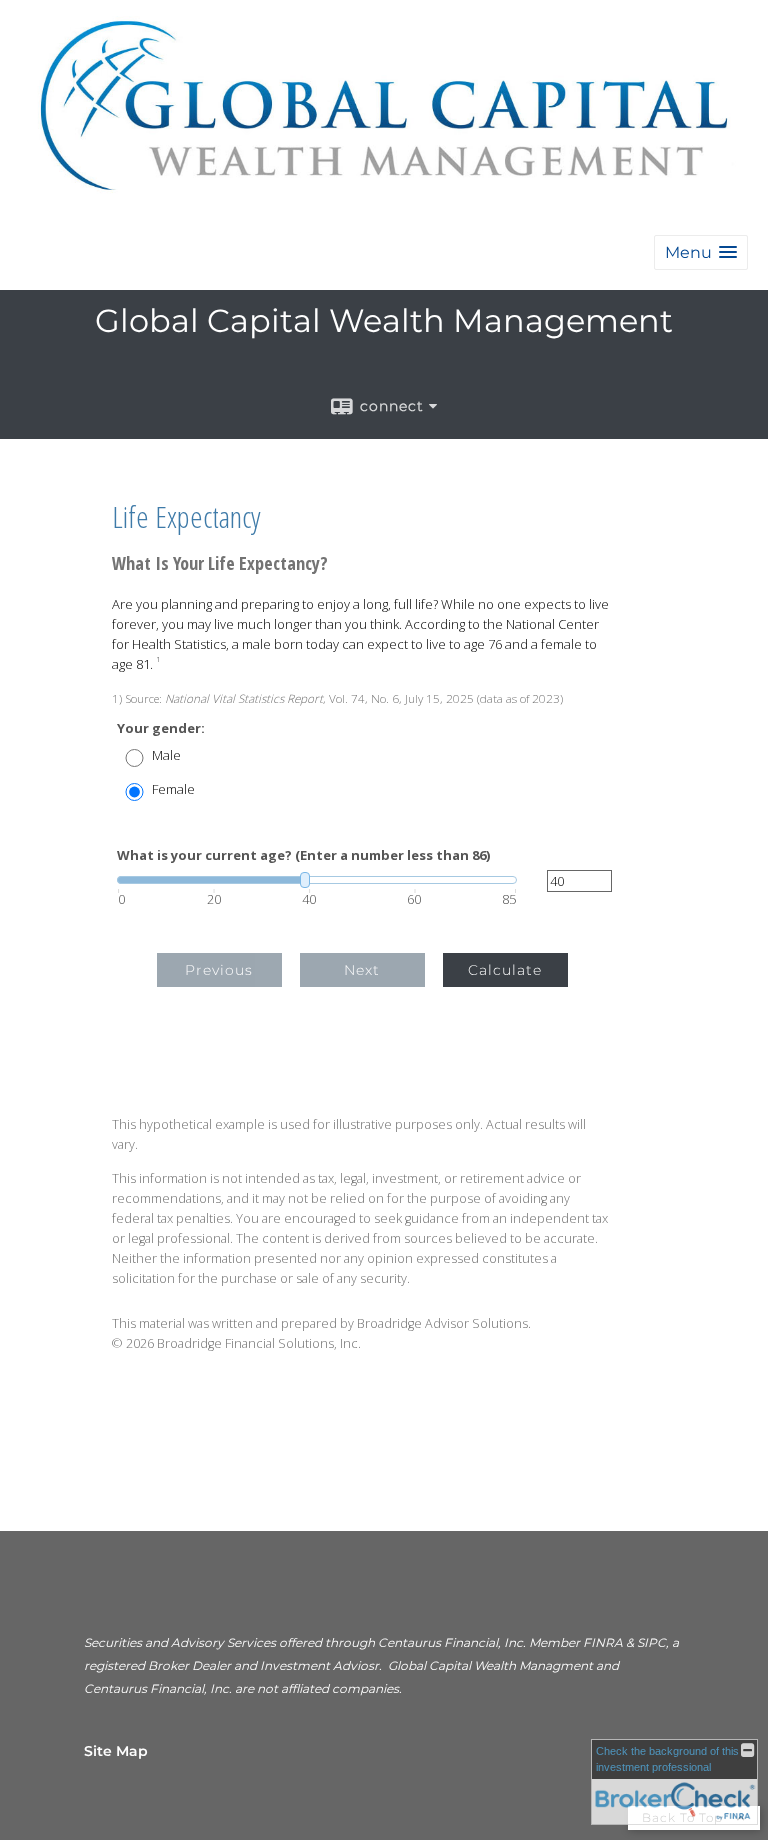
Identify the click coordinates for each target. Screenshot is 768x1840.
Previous (219, 970)
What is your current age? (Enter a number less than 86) (303, 855)
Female (173, 789)
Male (166, 755)
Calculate (505, 970)
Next (362, 970)
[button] (701, 252)
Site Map (116, 1751)
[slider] (317, 880)
